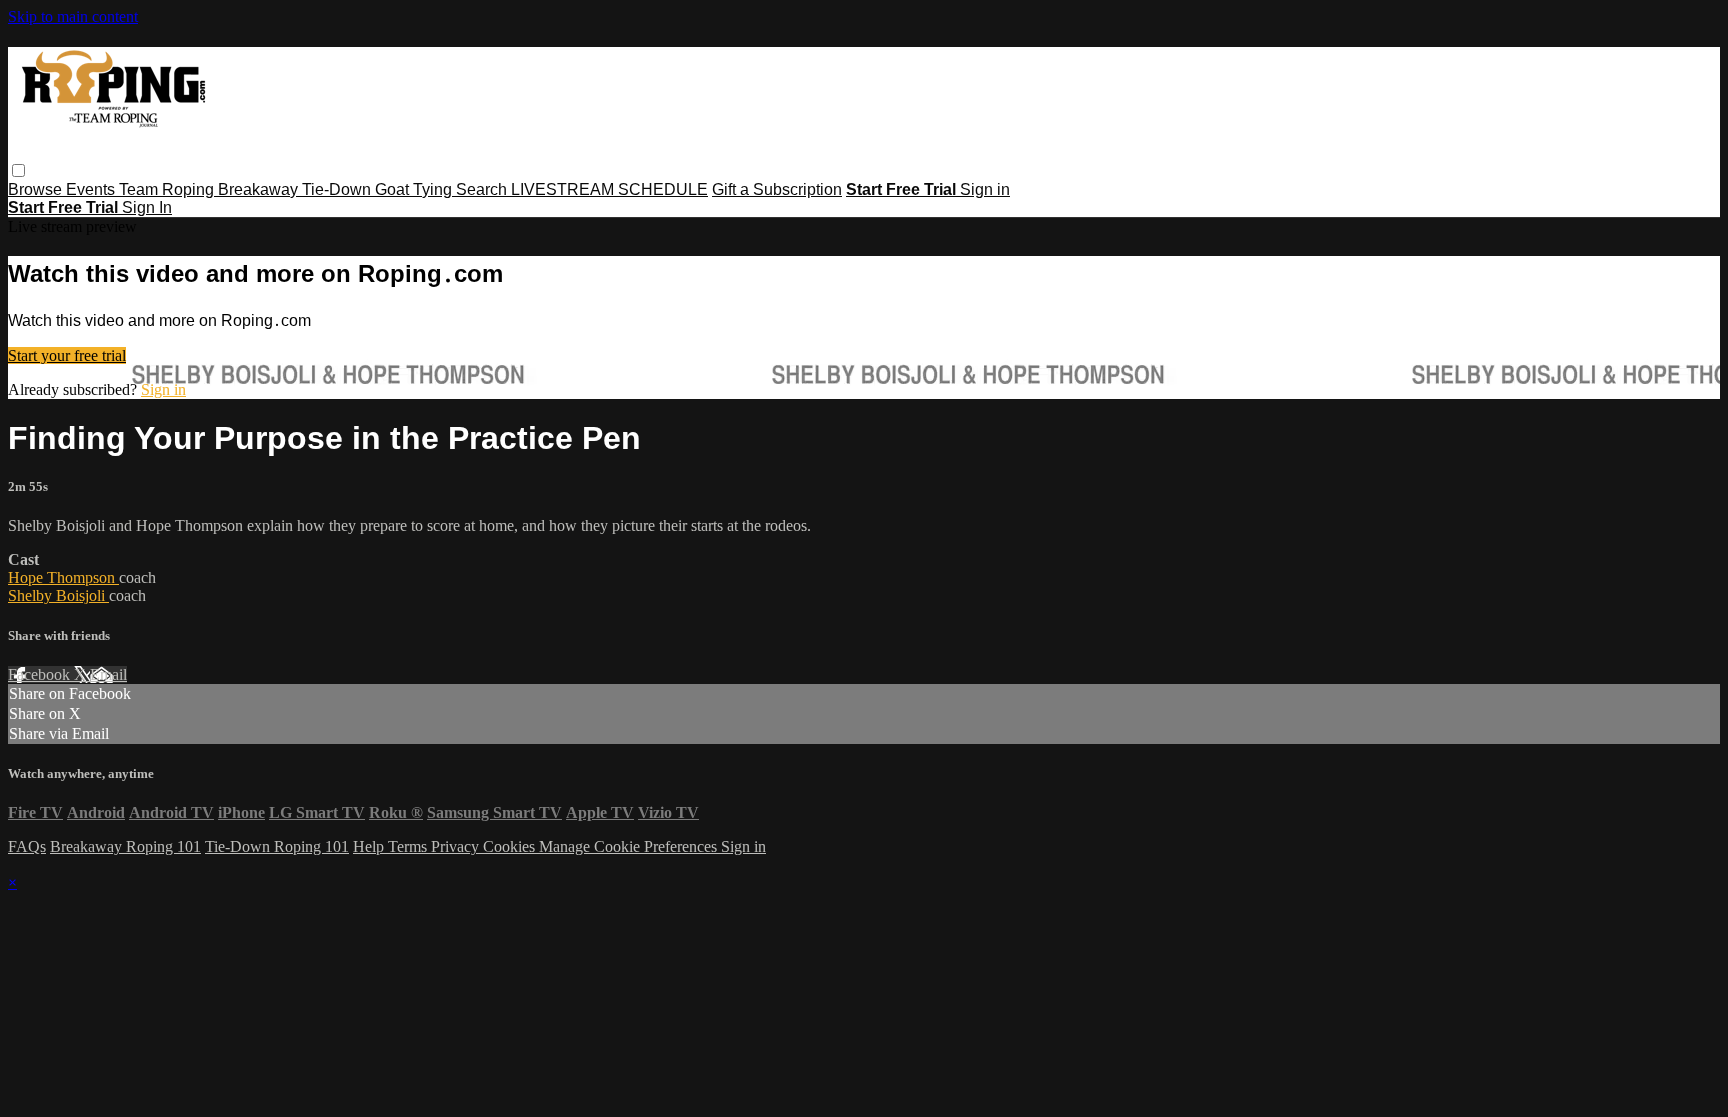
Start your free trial (67, 355)
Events (92, 189)
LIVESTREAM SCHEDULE (609, 189)
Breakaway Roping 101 (125, 846)
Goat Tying (415, 189)
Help (370, 846)
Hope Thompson (63, 577)
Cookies (511, 846)
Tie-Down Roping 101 (277, 846)
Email (108, 674)
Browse (37, 189)
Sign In (147, 207)
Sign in (985, 189)
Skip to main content (73, 16)
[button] (18, 170)
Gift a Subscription (777, 189)
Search (483, 189)
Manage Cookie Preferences (630, 846)
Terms (409, 846)
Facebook (41, 674)
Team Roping (168, 189)
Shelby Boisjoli (58, 595)
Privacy (457, 846)
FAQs (27, 846)
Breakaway (260, 189)
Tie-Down (338, 189)
